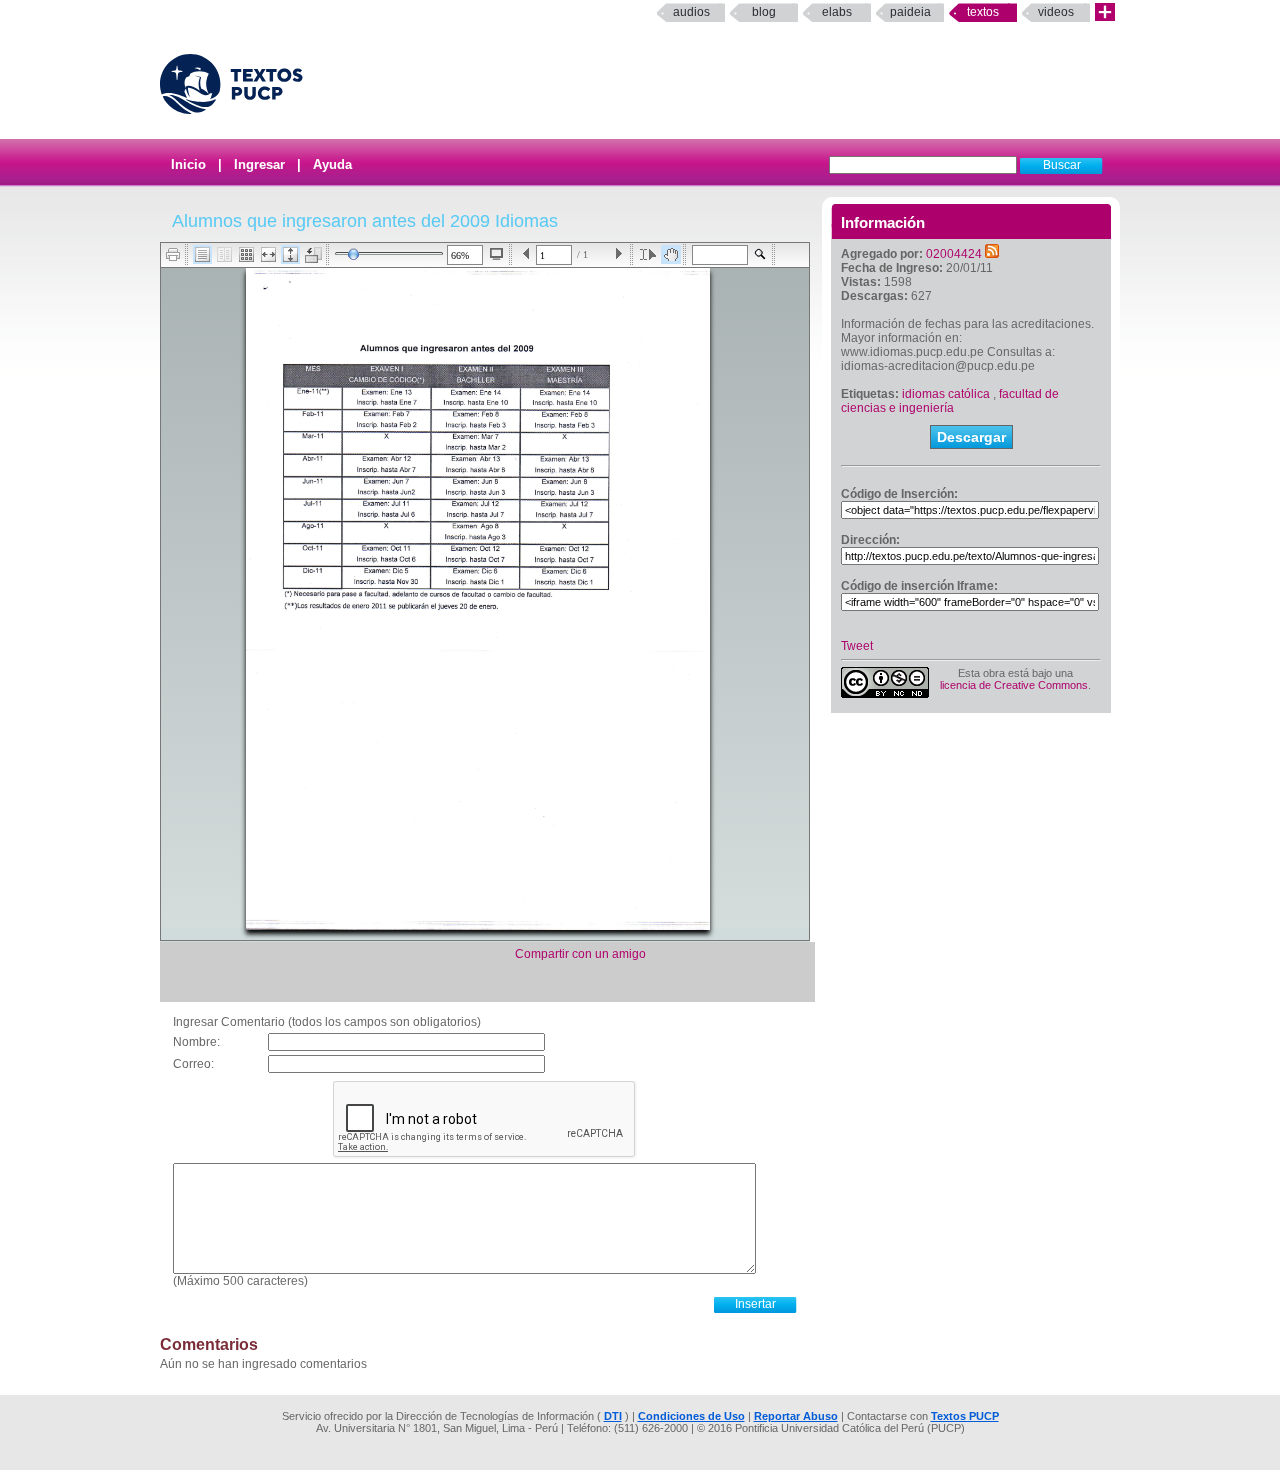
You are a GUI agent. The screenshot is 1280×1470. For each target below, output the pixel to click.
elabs (837, 12)
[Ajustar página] (290, 254)
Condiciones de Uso (691, 1416)
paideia (910, 12)
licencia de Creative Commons (1014, 685)
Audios (691, 12)
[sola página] (202, 254)
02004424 (954, 254)
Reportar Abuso (796, 1416)
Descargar (971, 437)
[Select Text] (648, 254)
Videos (1056, 12)
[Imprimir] (173, 254)
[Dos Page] (224, 254)
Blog (764, 12)
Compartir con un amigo (580, 954)
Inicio (188, 164)
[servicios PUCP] (1105, 12)
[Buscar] (760, 254)
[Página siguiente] (618, 254)
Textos (983, 12)
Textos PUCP (965, 1416)
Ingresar (259, 164)
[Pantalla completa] (496, 254)
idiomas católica (946, 394)
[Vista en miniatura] (246, 254)
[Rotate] (313, 255)
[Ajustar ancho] (268, 254)
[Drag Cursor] (671, 254)
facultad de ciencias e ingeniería (950, 401)
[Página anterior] (526, 254)
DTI (613, 1416)
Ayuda (332, 164)
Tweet (857, 646)
